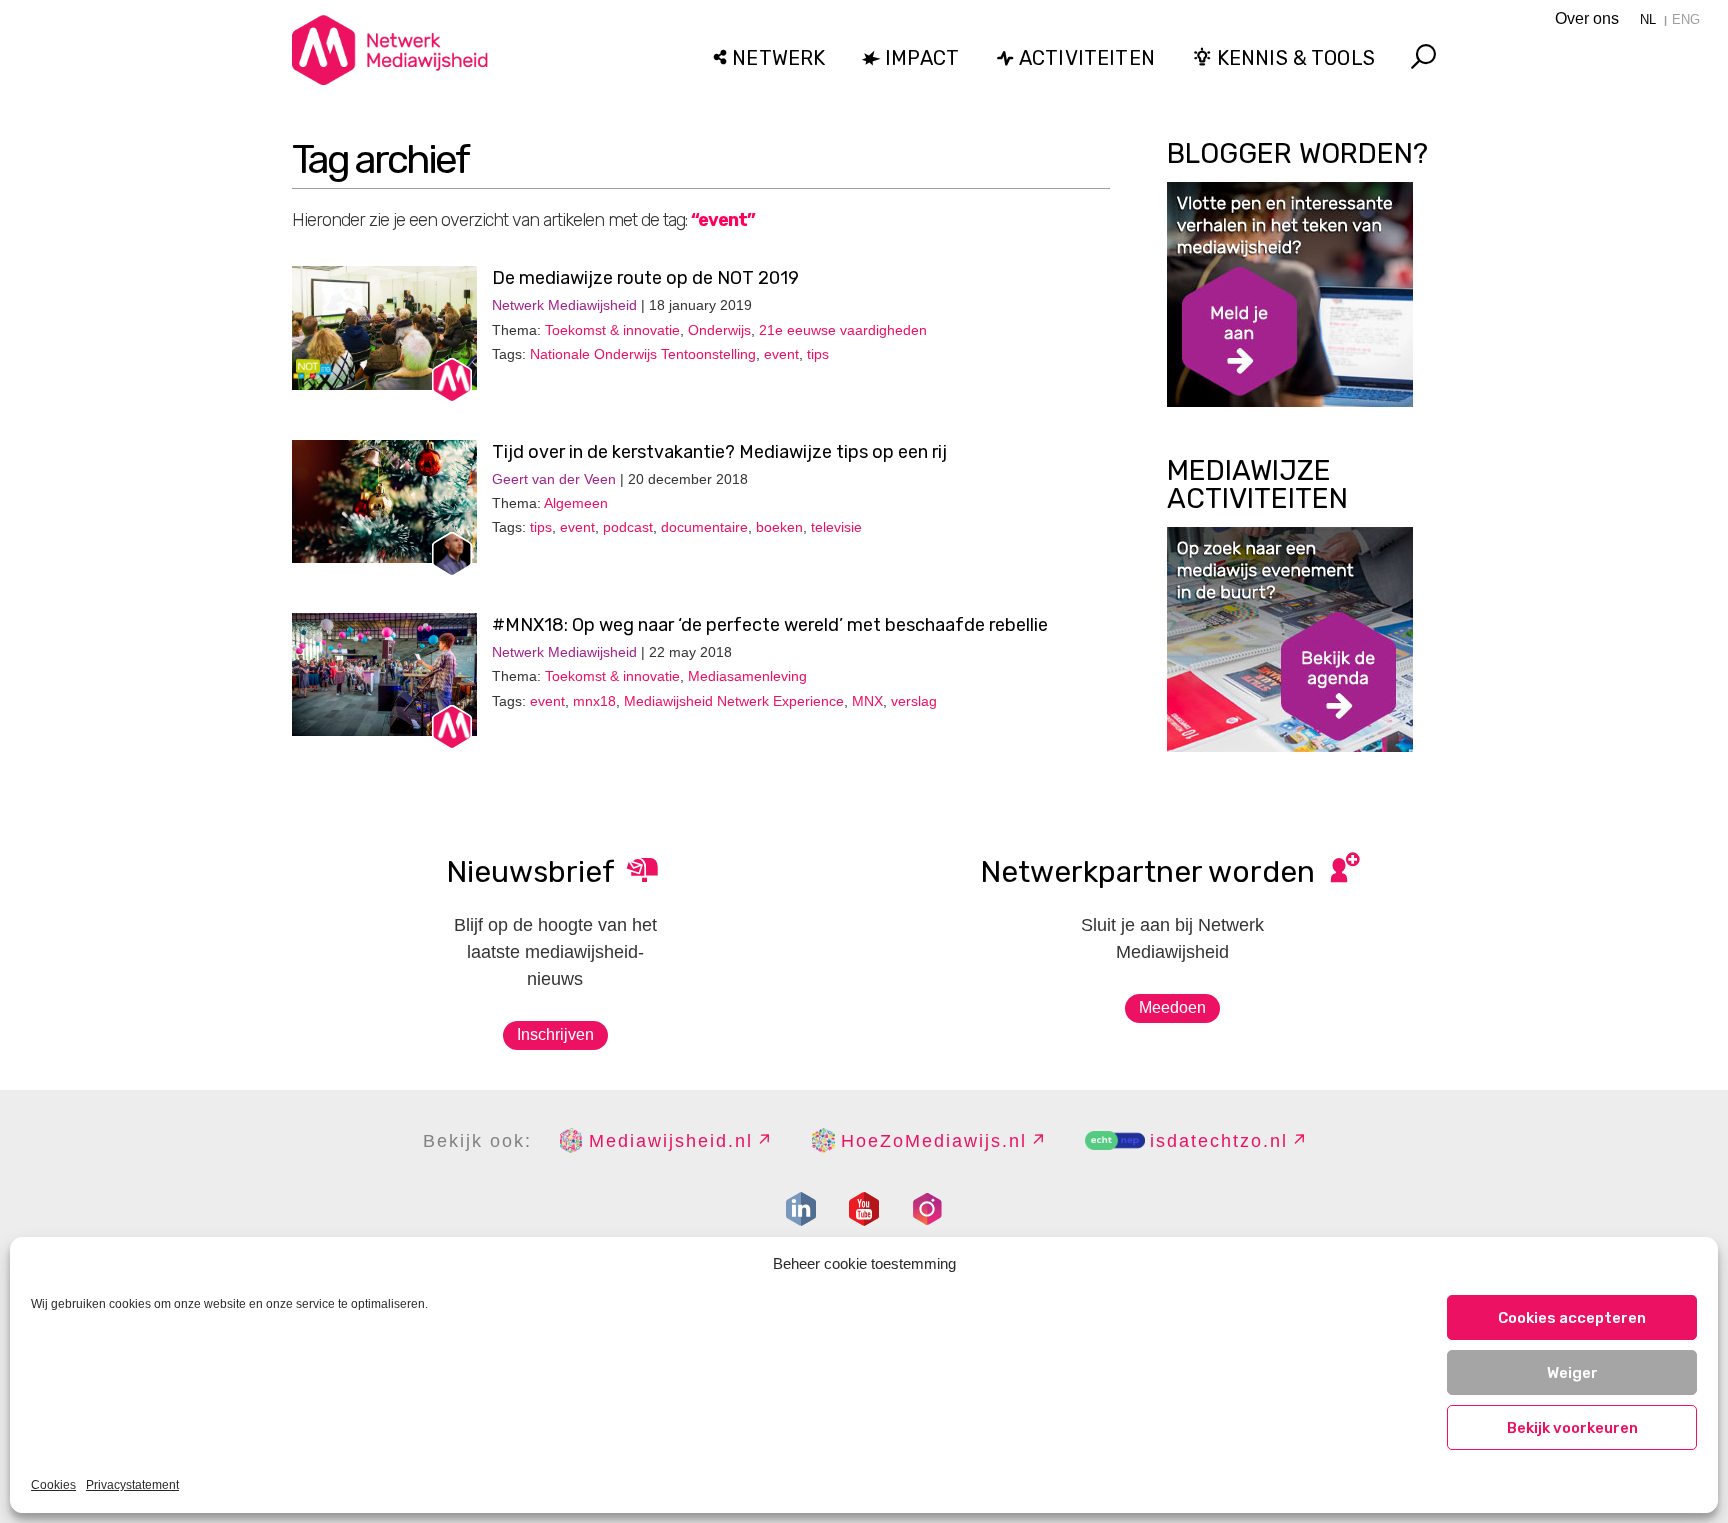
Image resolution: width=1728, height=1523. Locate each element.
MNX (867, 701)
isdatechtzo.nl (1219, 1141)
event (781, 354)
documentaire (704, 527)
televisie (836, 527)
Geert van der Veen (554, 479)
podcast (628, 527)
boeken (779, 527)
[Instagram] (927, 1209)
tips (818, 354)
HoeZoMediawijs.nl (934, 1141)
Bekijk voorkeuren (1572, 1428)
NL (1648, 19)
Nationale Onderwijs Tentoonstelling (643, 354)
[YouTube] (864, 1209)
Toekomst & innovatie (612, 330)
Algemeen (576, 503)
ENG (1686, 19)
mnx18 (594, 701)
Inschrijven (555, 1034)
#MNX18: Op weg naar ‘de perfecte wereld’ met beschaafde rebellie (770, 625)
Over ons (1587, 18)
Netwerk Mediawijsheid (564, 305)
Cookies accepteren (1572, 1318)
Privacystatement (132, 1485)
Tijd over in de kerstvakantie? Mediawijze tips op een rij (719, 452)
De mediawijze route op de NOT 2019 (645, 278)
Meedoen (1172, 1007)
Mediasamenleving (747, 676)
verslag (914, 701)
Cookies (53, 1485)
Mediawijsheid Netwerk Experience (734, 701)
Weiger (1572, 1373)
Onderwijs (719, 330)
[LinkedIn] (801, 1209)
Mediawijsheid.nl (671, 1141)
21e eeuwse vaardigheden (843, 330)
